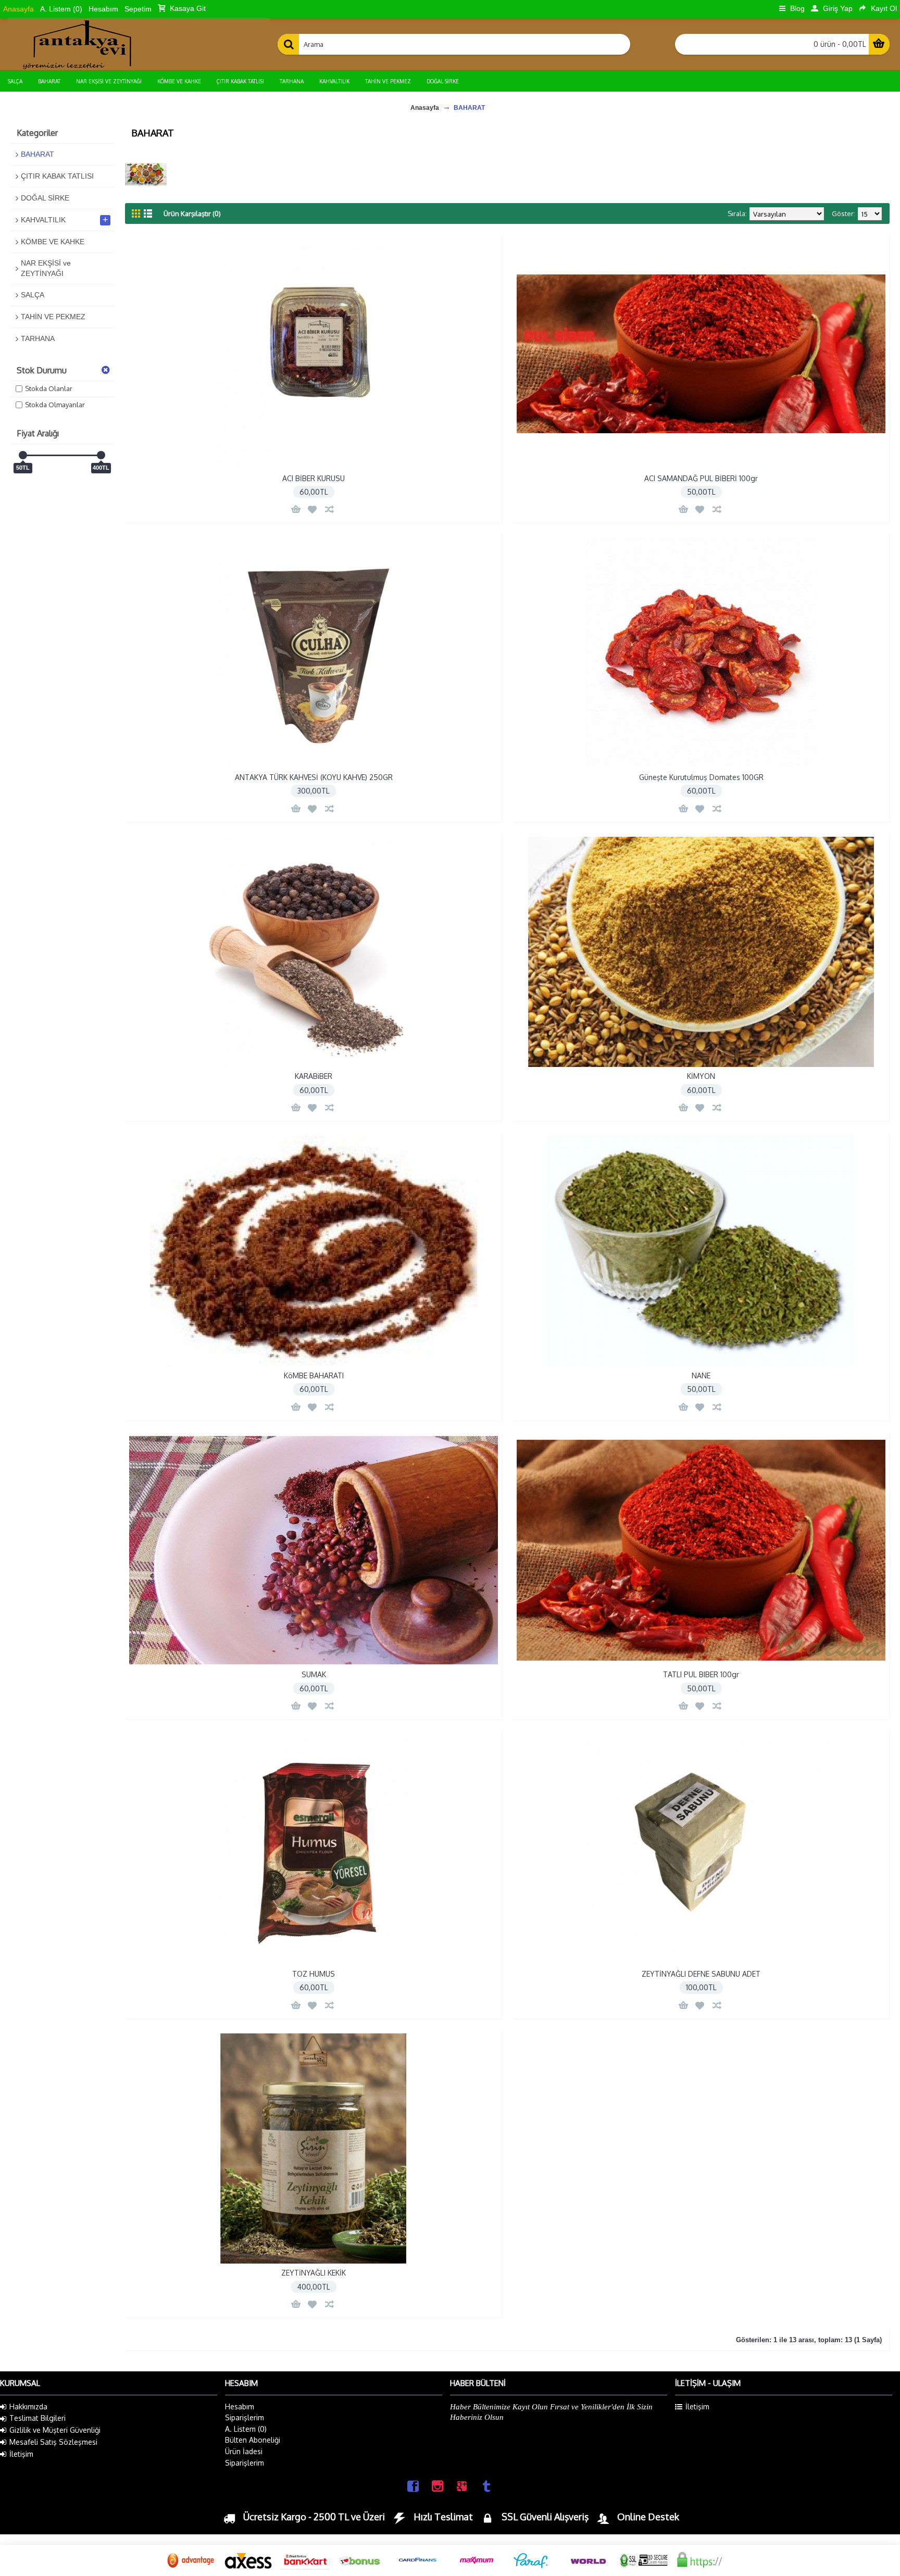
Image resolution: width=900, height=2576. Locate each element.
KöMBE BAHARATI (314, 1375)
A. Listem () (246, 2429)
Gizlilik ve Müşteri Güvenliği (55, 2430)
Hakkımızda (28, 2407)
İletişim (21, 2454)
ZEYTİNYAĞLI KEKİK (314, 2273)
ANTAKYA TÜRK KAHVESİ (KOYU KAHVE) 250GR (314, 777)
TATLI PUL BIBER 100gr (701, 1674)
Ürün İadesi (244, 2451)
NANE (701, 1375)
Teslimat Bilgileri (37, 2418)
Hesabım (240, 2407)
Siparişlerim (245, 2417)
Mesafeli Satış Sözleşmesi (53, 2442)
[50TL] (23, 455)
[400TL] (101, 455)
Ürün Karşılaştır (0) (192, 213)
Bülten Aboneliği (253, 2440)
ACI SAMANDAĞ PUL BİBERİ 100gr (701, 478)
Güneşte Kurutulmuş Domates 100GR (701, 777)
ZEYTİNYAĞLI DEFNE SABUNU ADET (701, 1974)
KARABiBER (314, 1076)
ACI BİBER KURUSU (314, 478)
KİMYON (701, 1076)
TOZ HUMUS (314, 1974)
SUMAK (314, 1674)
